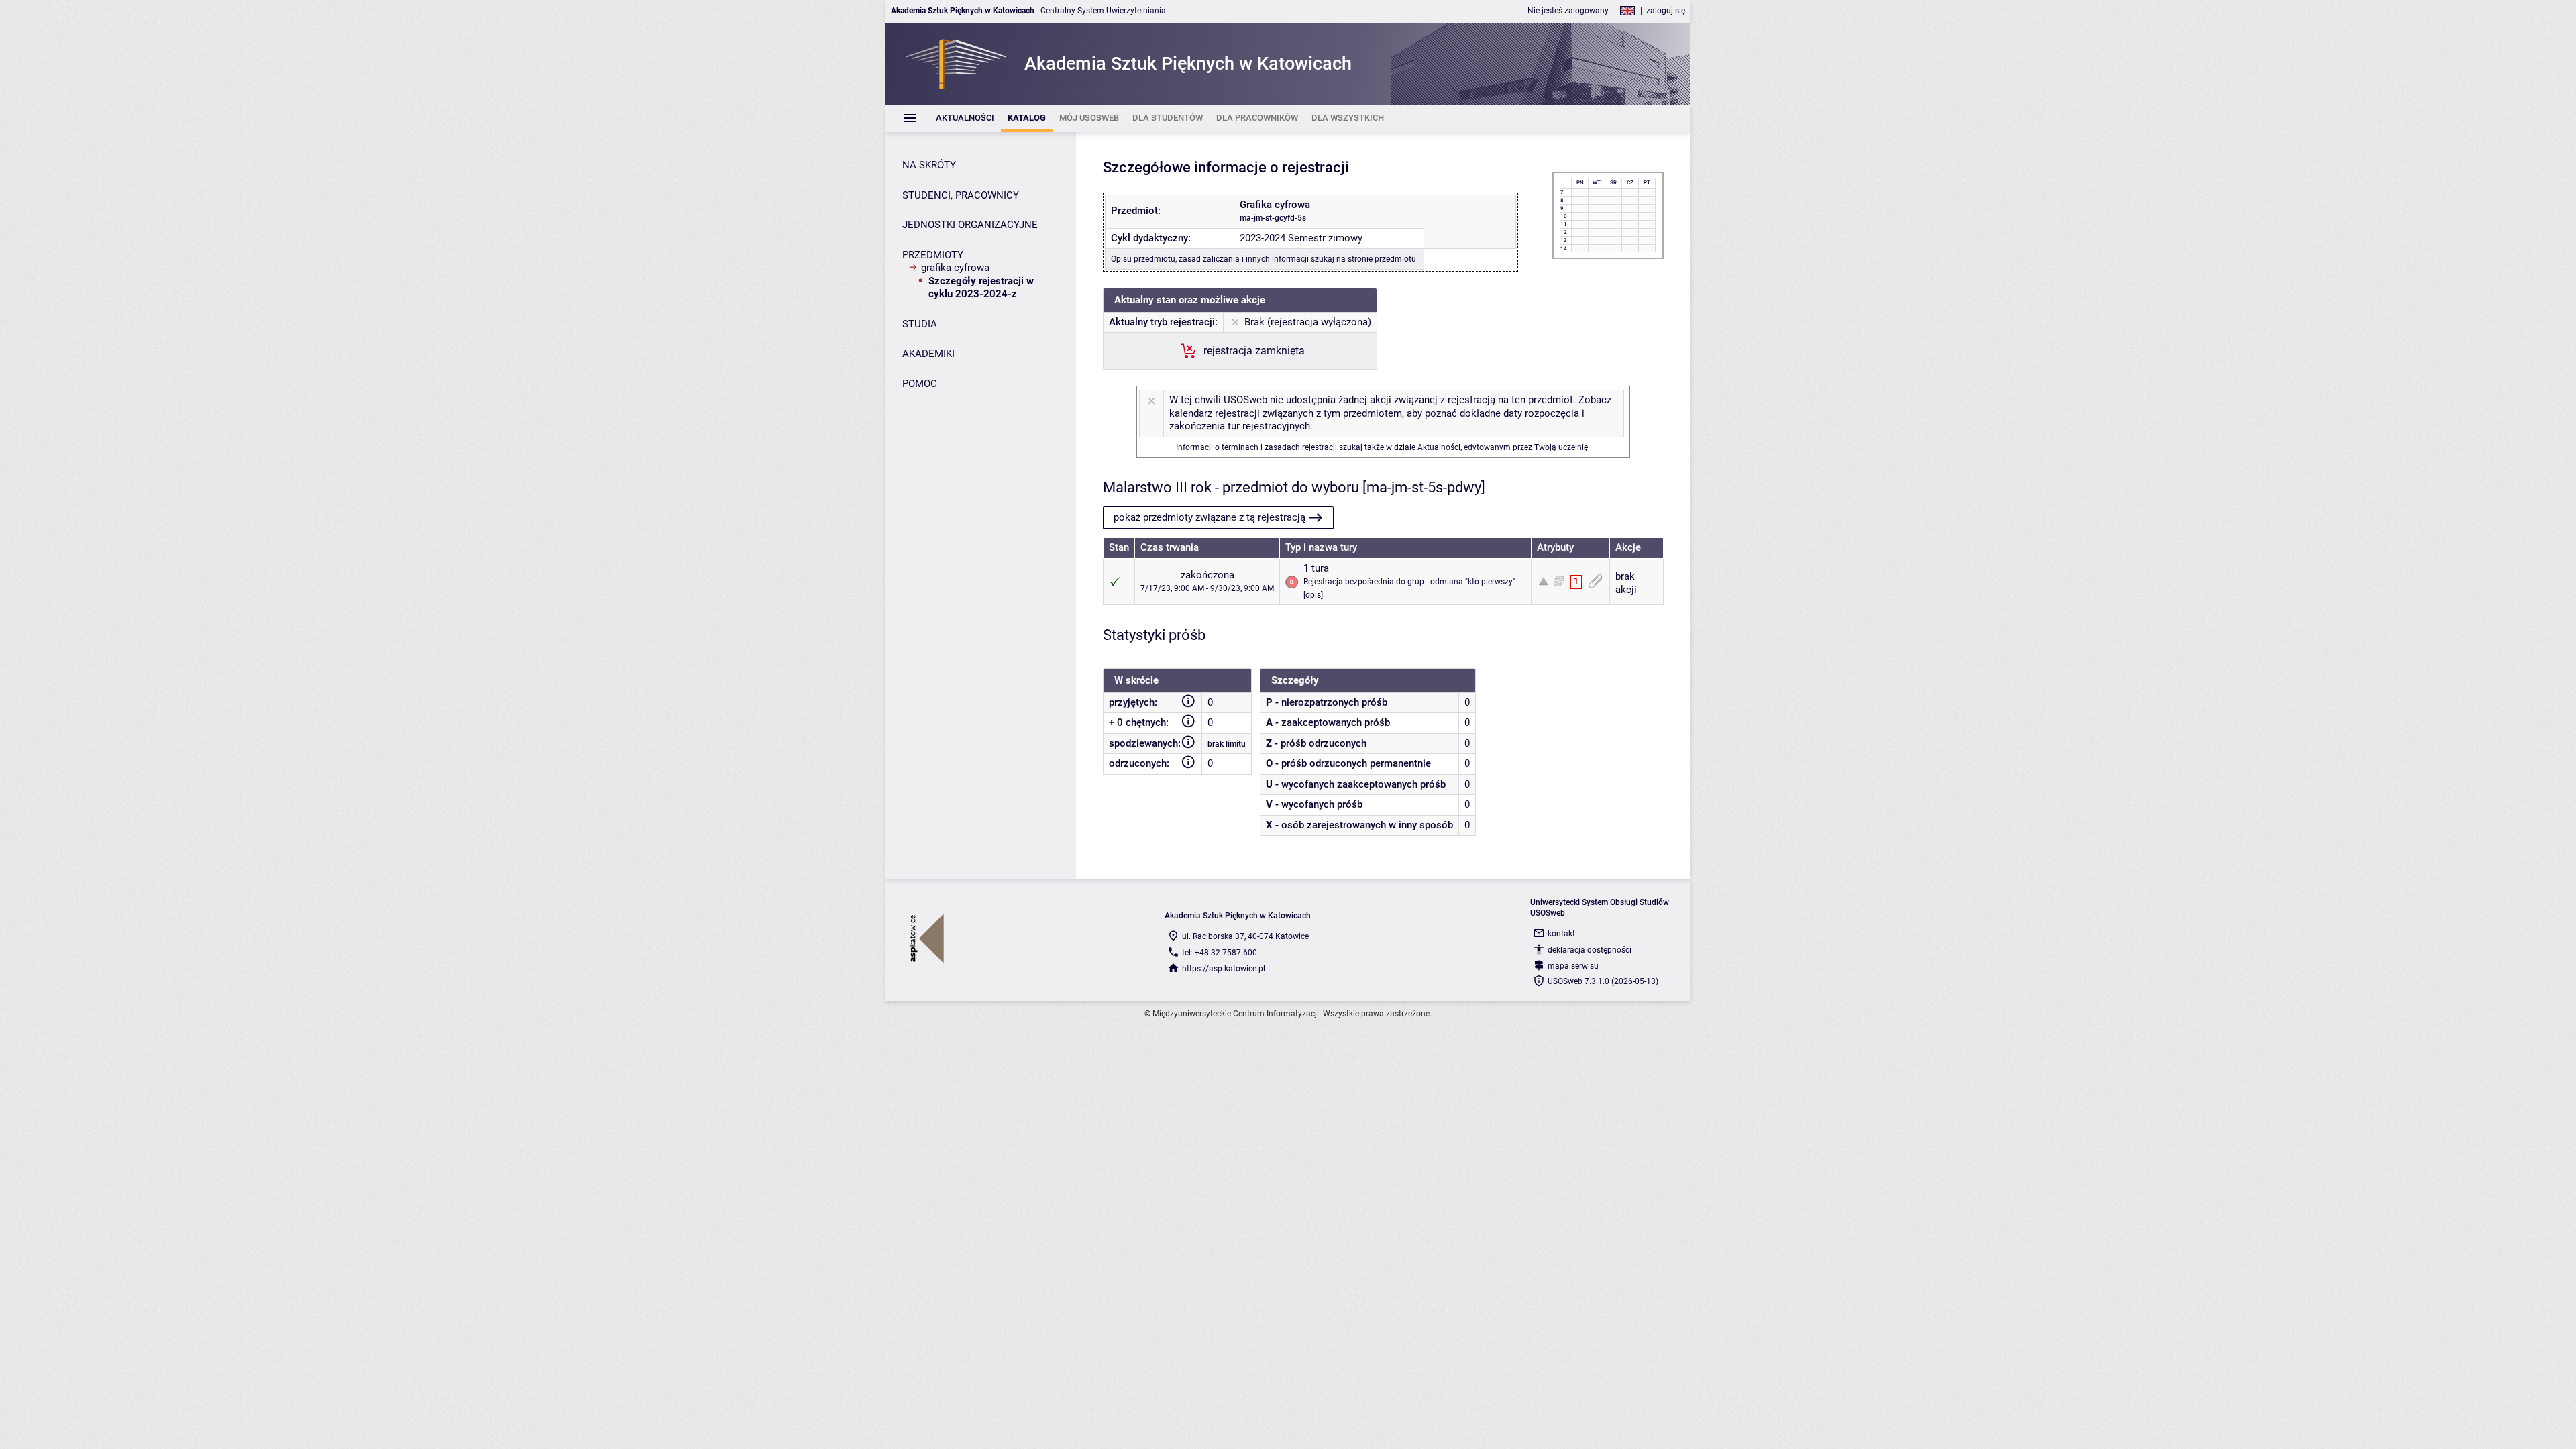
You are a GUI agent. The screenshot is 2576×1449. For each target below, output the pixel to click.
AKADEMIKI (928, 354)
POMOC (920, 384)
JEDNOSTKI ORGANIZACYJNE (970, 225)
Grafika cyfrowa (955, 268)
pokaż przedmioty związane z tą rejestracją (1210, 517)
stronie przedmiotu (1382, 259)
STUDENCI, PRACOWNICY (961, 195)
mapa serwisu (1573, 966)
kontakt (1561, 934)
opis (1313, 595)
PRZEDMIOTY (933, 255)
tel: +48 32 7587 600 (1220, 953)
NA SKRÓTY (929, 165)
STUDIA (920, 324)
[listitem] (965, 118)
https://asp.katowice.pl (1224, 969)
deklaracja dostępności (1590, 950)
